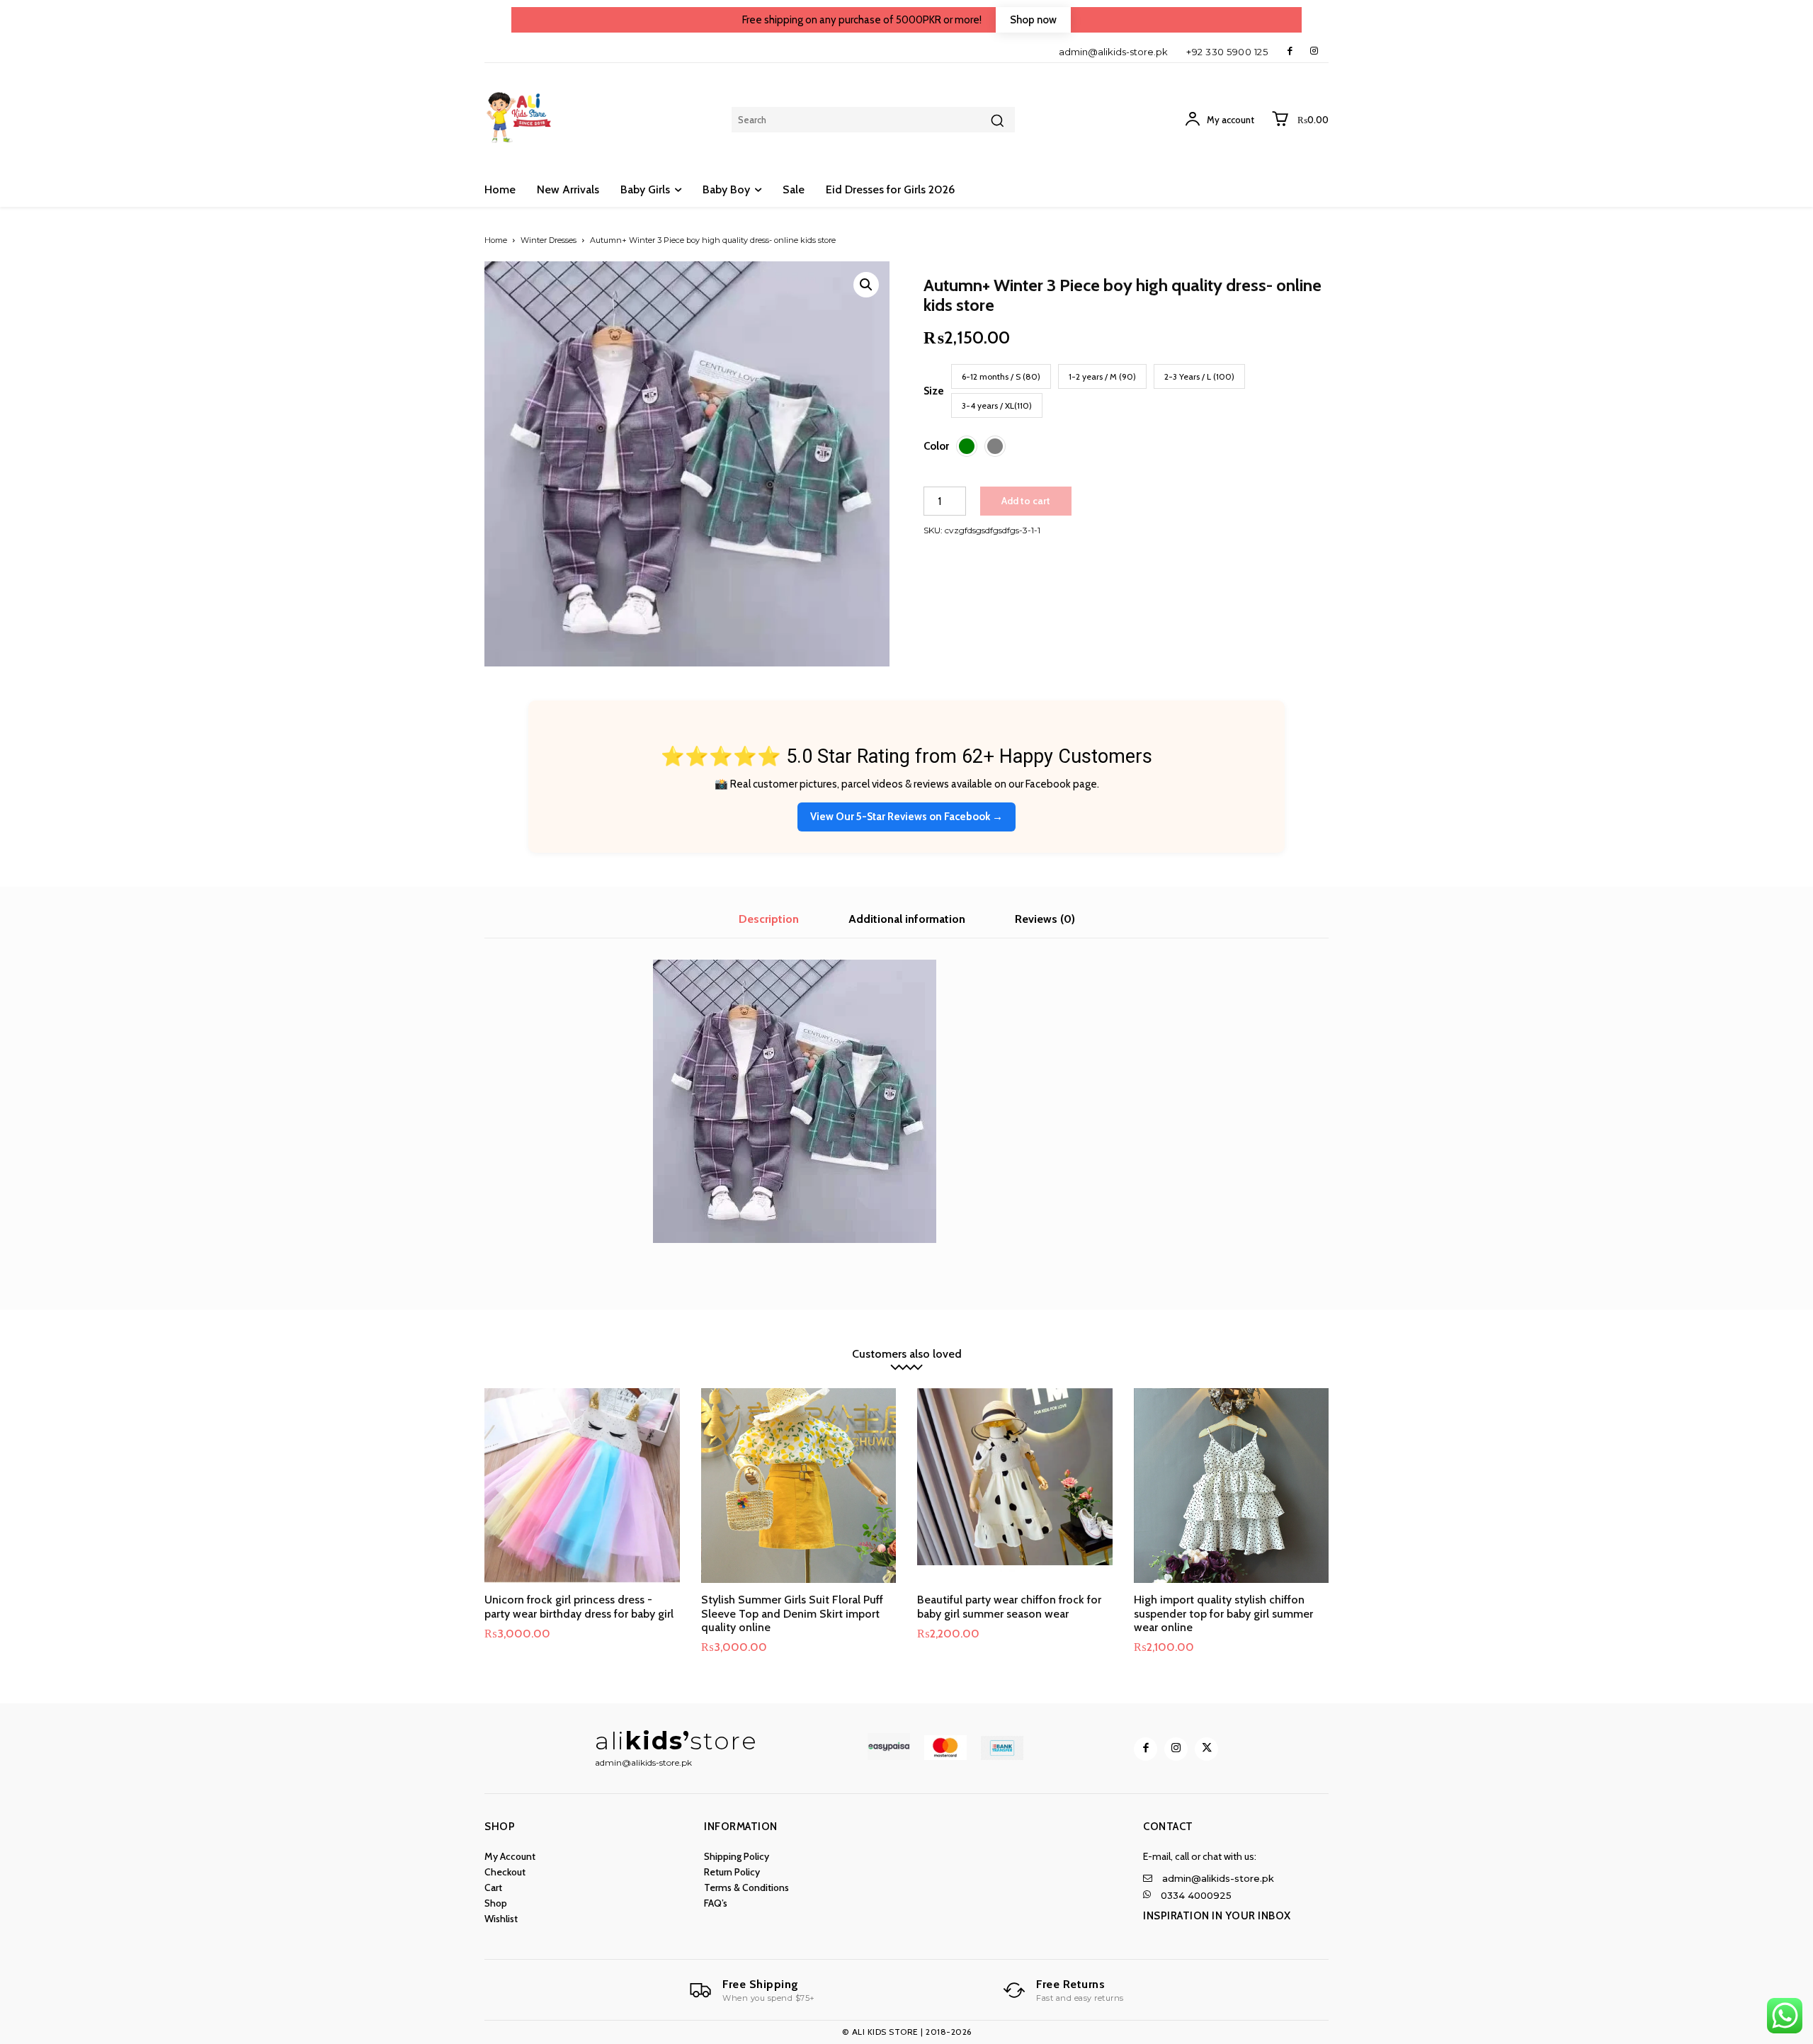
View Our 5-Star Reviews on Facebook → (906, 817)
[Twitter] (1206, 1749)
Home (496, 240)
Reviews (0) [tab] (1045, 919)
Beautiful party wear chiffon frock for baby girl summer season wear (1009, 1606)
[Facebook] (1290, 51)
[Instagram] (1314, 51)
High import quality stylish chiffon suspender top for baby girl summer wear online (1223, 1613)
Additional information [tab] (907, 919)
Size (934, 391)
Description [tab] (769, 919)
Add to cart (1026, 501)
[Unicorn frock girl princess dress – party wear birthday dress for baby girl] (582, 1486)
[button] (866, 285)
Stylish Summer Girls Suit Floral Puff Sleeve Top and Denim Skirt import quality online (792, 1613)
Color (936, 446)
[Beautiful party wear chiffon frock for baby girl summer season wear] (1015, 1486)
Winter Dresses (549, 240)
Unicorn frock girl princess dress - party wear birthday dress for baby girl (579, 1606)
